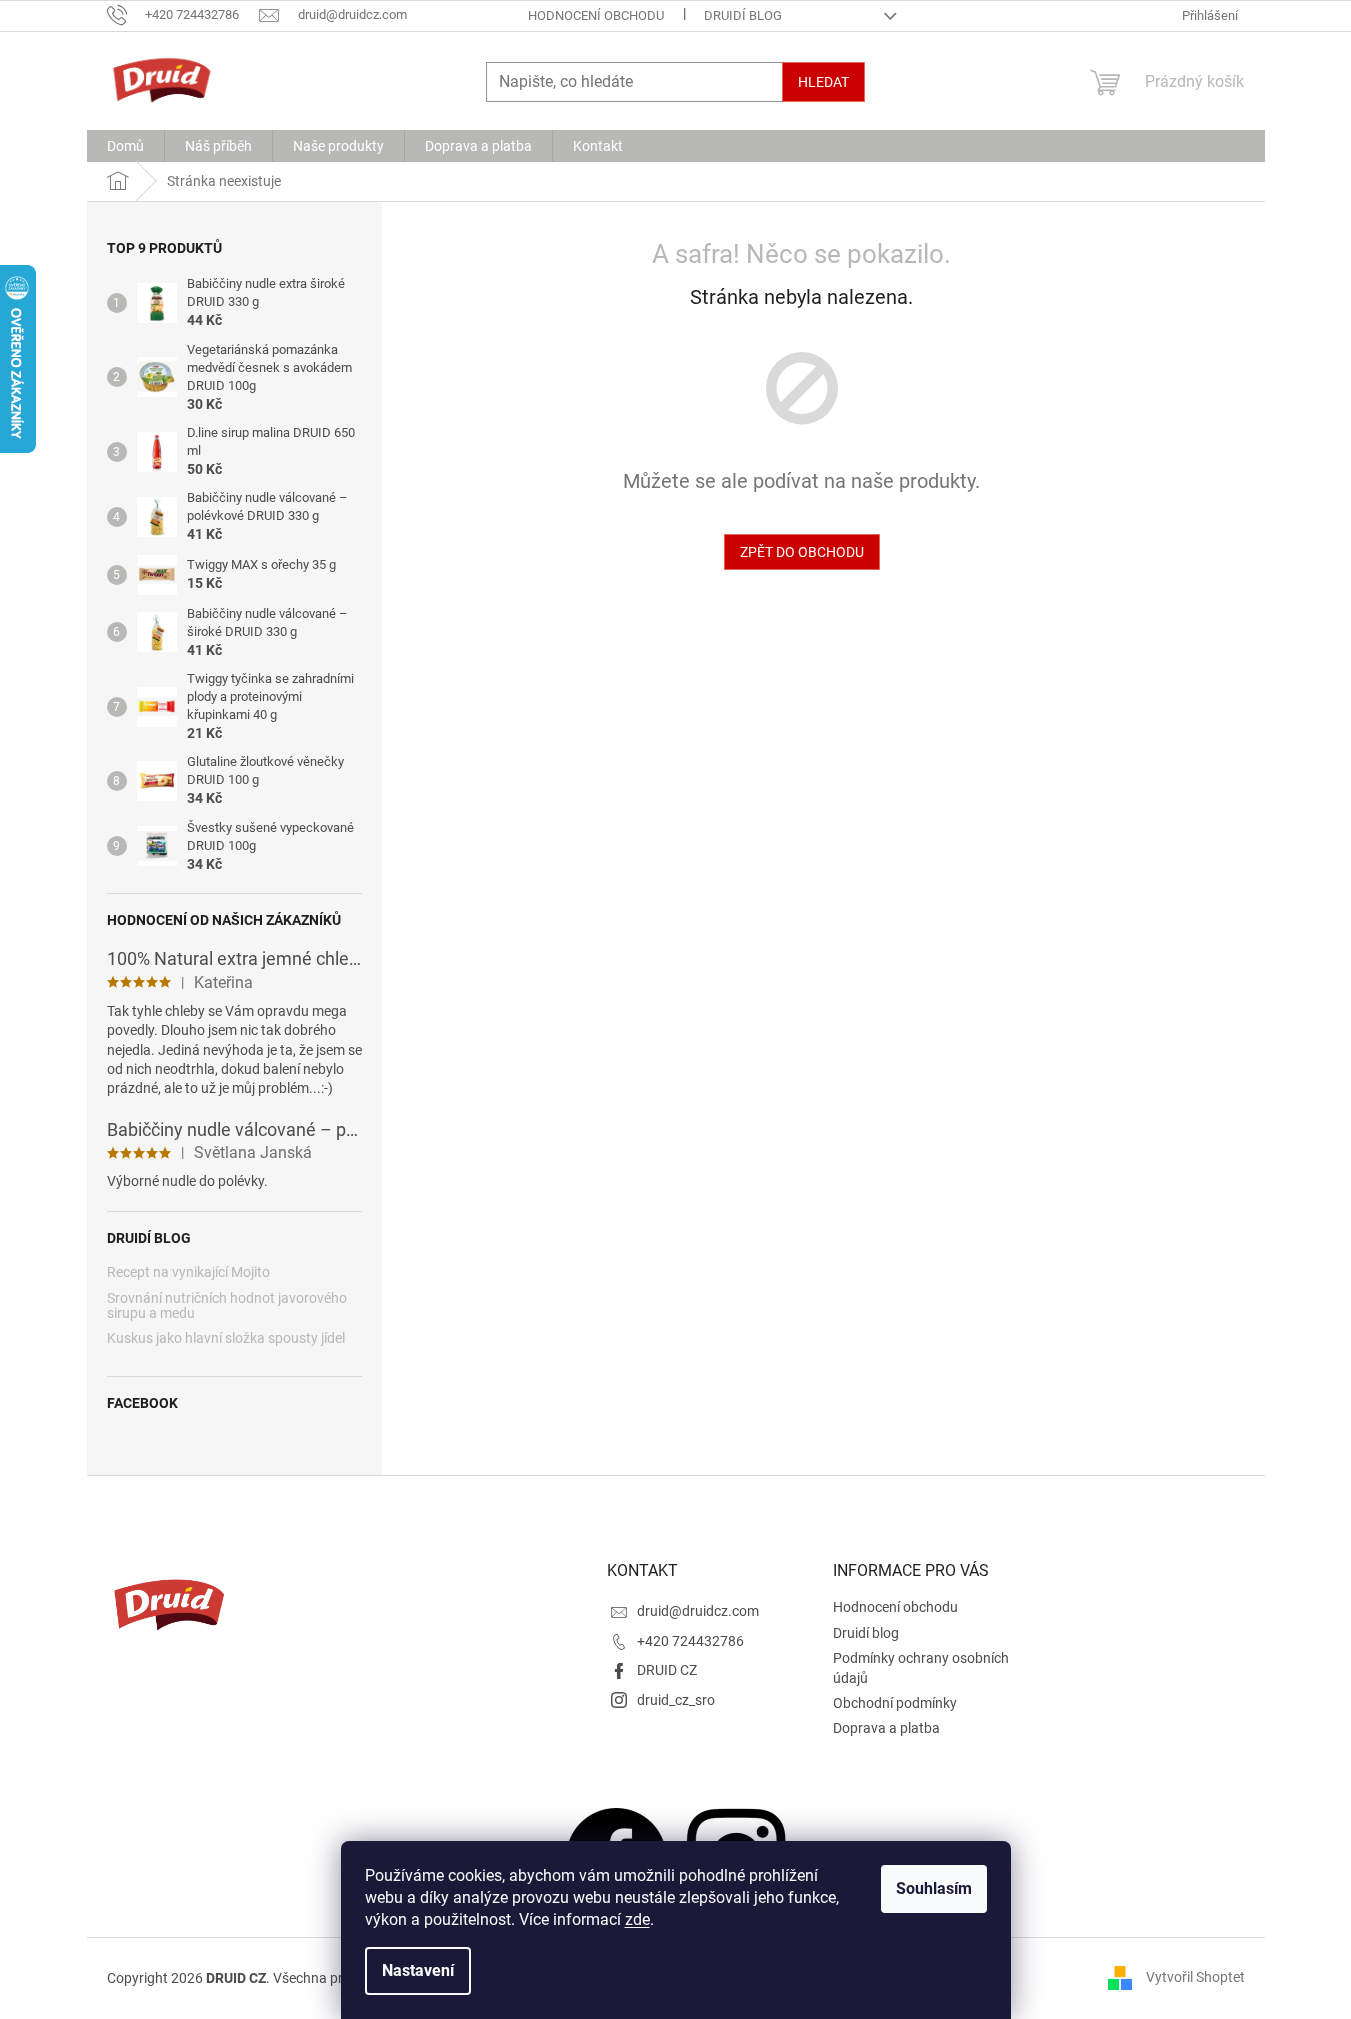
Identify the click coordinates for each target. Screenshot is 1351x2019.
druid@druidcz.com (698, 1611)
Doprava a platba (886, 1728)
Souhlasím (934, 1888)
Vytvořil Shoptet (1195, 1977)
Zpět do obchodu (802, 552)
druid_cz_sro (676, 1700)
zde (637, 1919)
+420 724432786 (690, 1641)
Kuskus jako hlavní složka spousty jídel (226, 1338)
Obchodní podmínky (895, 1703)
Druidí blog (743, 15)
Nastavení (418, 1970)
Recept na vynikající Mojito (188, 1272)
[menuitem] (125, 146)
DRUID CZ (667, 1670)
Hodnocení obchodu (596, 15)
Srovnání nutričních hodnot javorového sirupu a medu (227, 1306)
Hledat (823, 82)
